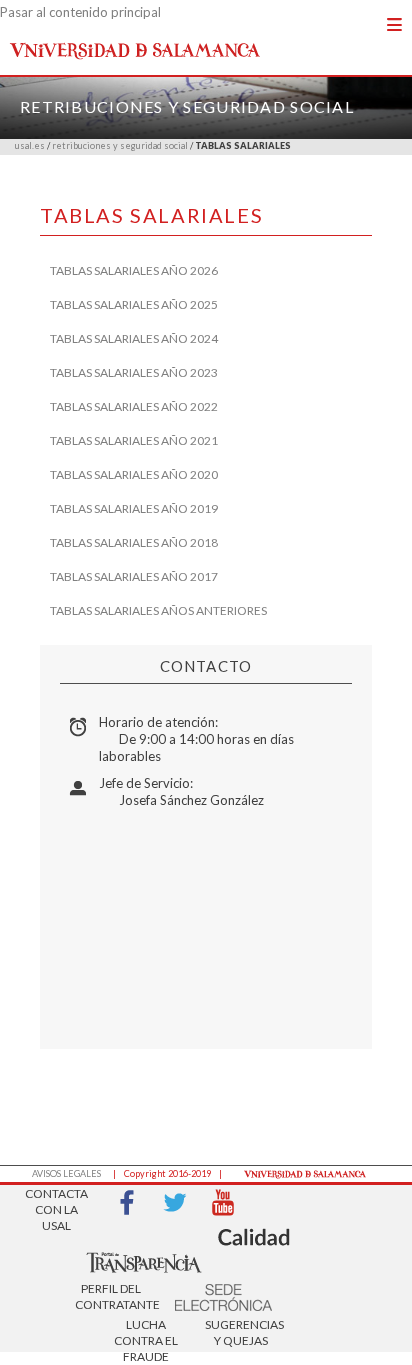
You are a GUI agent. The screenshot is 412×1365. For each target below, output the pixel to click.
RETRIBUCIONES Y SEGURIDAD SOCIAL (187, 106)
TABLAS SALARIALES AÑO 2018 (134, 542)
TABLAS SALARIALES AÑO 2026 (134, 270)
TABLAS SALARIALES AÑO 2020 (134, 474)
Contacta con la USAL (56, 1203)
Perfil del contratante (111, 1296)
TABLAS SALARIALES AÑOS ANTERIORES (158, 610)
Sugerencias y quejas (241, 1332)
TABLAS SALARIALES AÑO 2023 (134, 372)
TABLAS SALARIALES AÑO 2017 (134, 576)
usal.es (30, 145)
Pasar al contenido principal (80, 12)
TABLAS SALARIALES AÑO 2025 (134, 304)
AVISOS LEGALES (66, 1173)
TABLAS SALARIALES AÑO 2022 (134, 406)
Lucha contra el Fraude (146, 1334)
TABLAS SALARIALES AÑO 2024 (134, 338)
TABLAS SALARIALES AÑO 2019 (134, 508)
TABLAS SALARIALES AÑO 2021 (134, 440)
